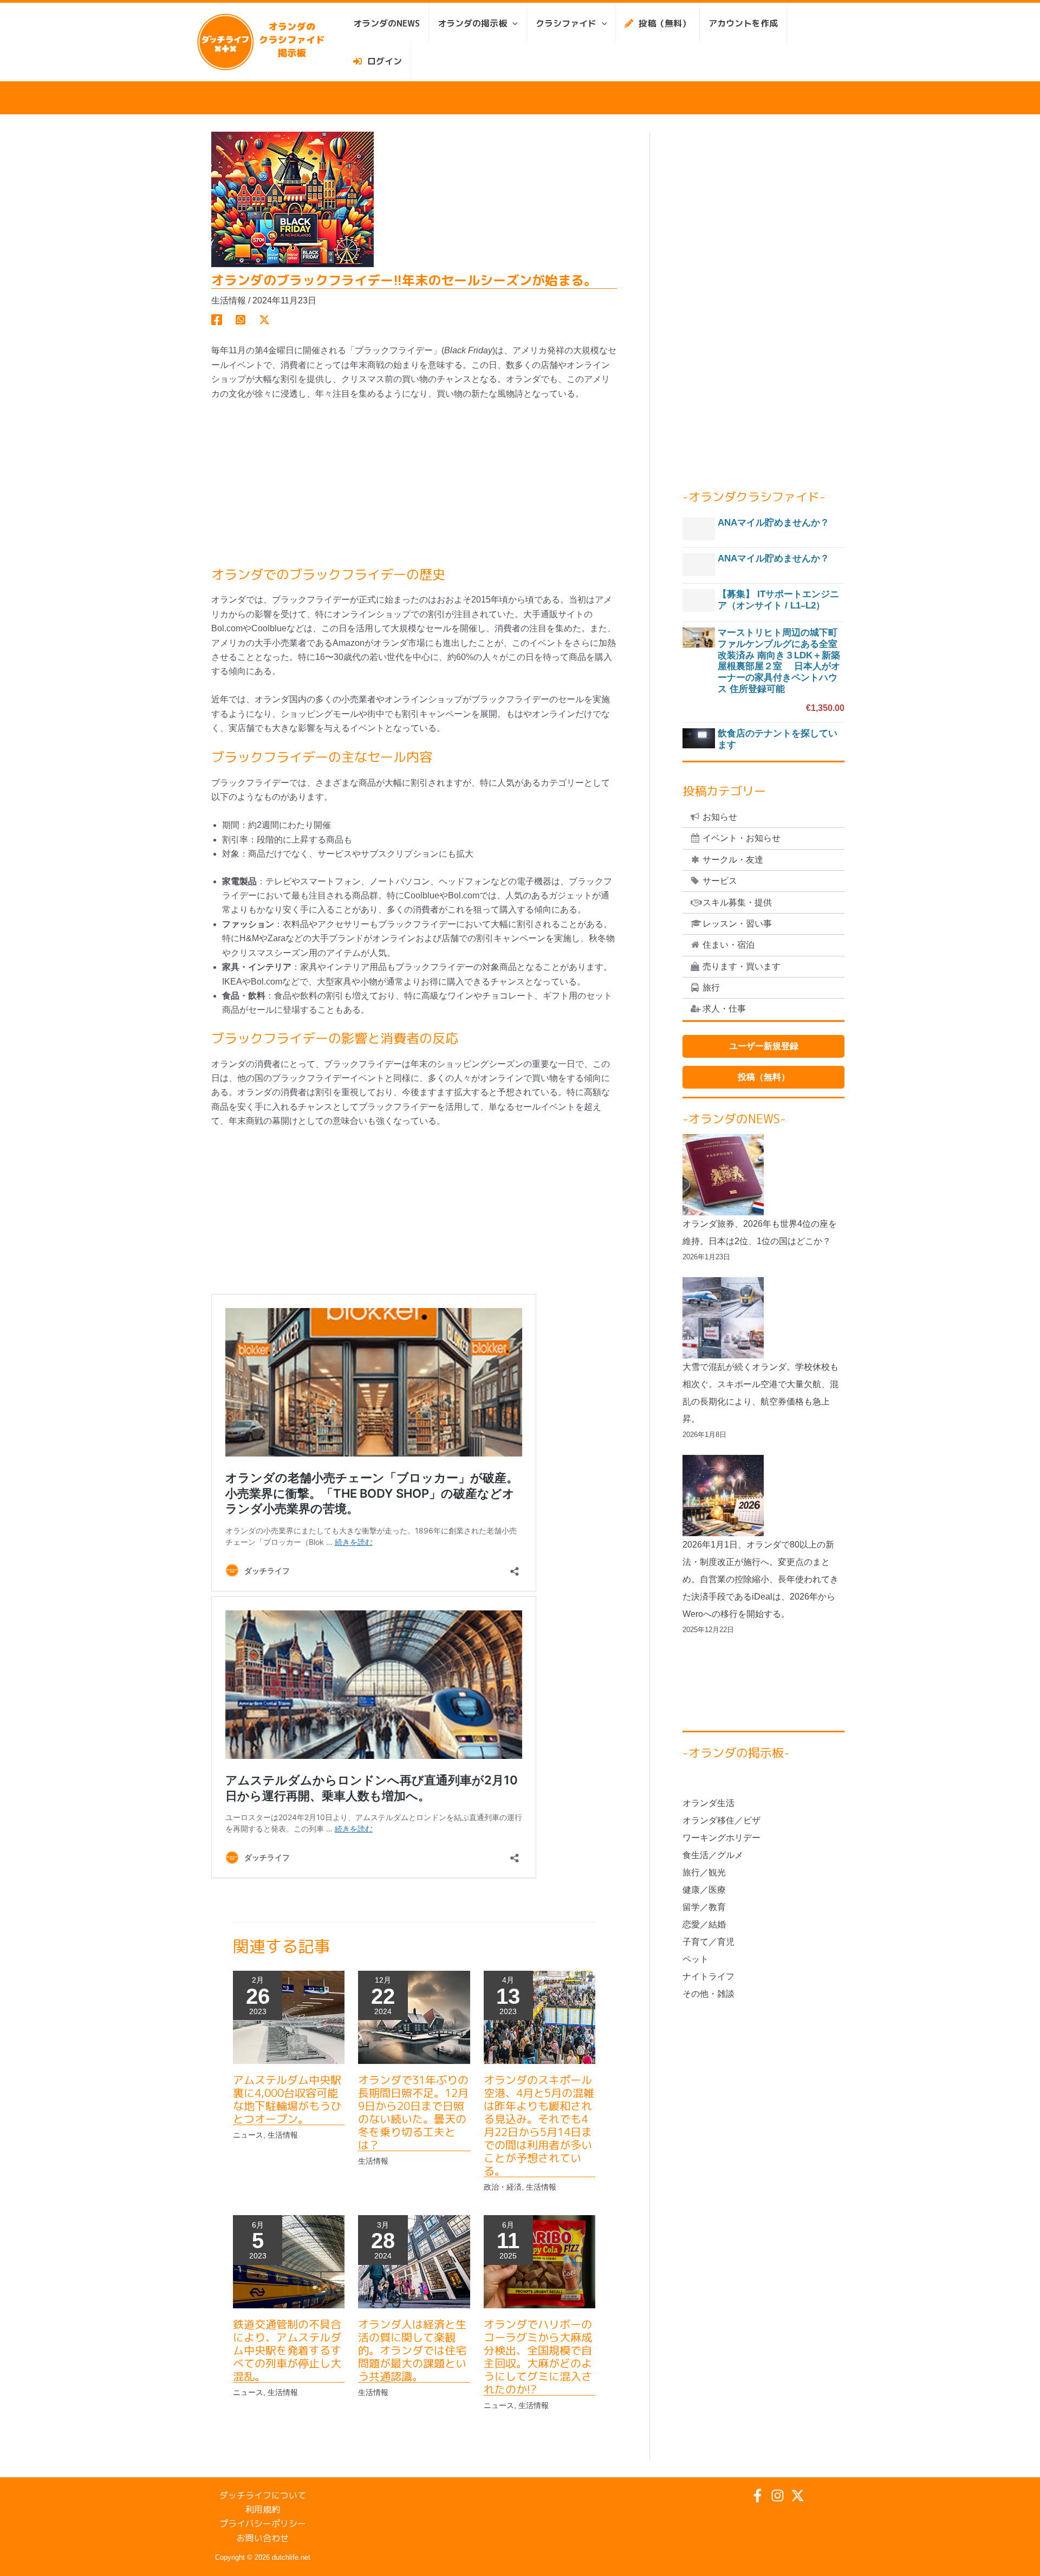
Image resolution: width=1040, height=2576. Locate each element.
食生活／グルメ (713, 1855)
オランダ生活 (708, 1803)
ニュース (248, 2135)
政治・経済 (503, 2187)
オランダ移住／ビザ (721, 1820)
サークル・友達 (733, 860)
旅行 (711, 988)
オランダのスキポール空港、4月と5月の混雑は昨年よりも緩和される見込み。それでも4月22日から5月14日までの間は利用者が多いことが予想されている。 (539, 2125)
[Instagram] (778, 2496)
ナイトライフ (708, 1976)
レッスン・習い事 (737, 924)
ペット (695, 1959)
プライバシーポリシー (263, 2523)
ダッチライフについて (263, 2495)
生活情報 (229, 300)
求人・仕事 (724, 1009)
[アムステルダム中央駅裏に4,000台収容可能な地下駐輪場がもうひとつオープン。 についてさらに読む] (289, 2017)
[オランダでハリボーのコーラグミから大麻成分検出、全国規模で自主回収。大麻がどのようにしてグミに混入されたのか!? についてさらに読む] (539, 2261)
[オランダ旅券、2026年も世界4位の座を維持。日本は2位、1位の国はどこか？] (723, 1175)
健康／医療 (704, 1890)
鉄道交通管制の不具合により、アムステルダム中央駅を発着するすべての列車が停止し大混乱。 (287, 2350)
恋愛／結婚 (704, 1924)
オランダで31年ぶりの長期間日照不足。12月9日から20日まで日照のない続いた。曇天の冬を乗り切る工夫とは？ (413, 2112)
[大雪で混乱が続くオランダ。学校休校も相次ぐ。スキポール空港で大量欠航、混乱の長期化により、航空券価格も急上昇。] (723, 1318)
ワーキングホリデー (721, 1838)
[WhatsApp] (240, 320)
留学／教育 (704, 1907)
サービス (720, 881)
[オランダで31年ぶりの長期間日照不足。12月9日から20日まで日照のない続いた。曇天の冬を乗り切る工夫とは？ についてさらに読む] (414, 2017)
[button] (512, 23)
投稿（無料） (764, 1077)
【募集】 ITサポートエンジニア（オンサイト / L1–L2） (778, 600)
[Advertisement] (414, 491)
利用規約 (263, 2509)
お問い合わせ (263, 2538)
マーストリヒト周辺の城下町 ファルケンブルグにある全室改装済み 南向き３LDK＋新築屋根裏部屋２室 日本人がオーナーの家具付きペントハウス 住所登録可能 (779, 661)
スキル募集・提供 (737, 902)
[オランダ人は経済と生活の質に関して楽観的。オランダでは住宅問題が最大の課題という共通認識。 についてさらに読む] (414, 2261)
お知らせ (720, 817)
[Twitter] (264, 320)
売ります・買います (742, 966)
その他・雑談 (708, 1994)
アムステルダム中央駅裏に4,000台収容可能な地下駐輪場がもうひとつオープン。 (287, 2099)
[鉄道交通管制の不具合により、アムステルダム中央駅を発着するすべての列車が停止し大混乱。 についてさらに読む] (289, 2261)
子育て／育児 (708, 1942)
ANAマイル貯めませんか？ (773, 523)
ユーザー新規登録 (764, 1046)
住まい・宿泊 (729, 945)
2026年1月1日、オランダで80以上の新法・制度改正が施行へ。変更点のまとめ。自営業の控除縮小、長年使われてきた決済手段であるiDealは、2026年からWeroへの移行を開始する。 (760, 1579)
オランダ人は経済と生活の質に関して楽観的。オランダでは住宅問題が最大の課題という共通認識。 (412, 2350)
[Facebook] (217, 320)
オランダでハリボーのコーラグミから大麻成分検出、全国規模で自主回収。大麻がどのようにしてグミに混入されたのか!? (538, 2357)
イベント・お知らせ (742, 838)
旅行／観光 (704, 1872)
